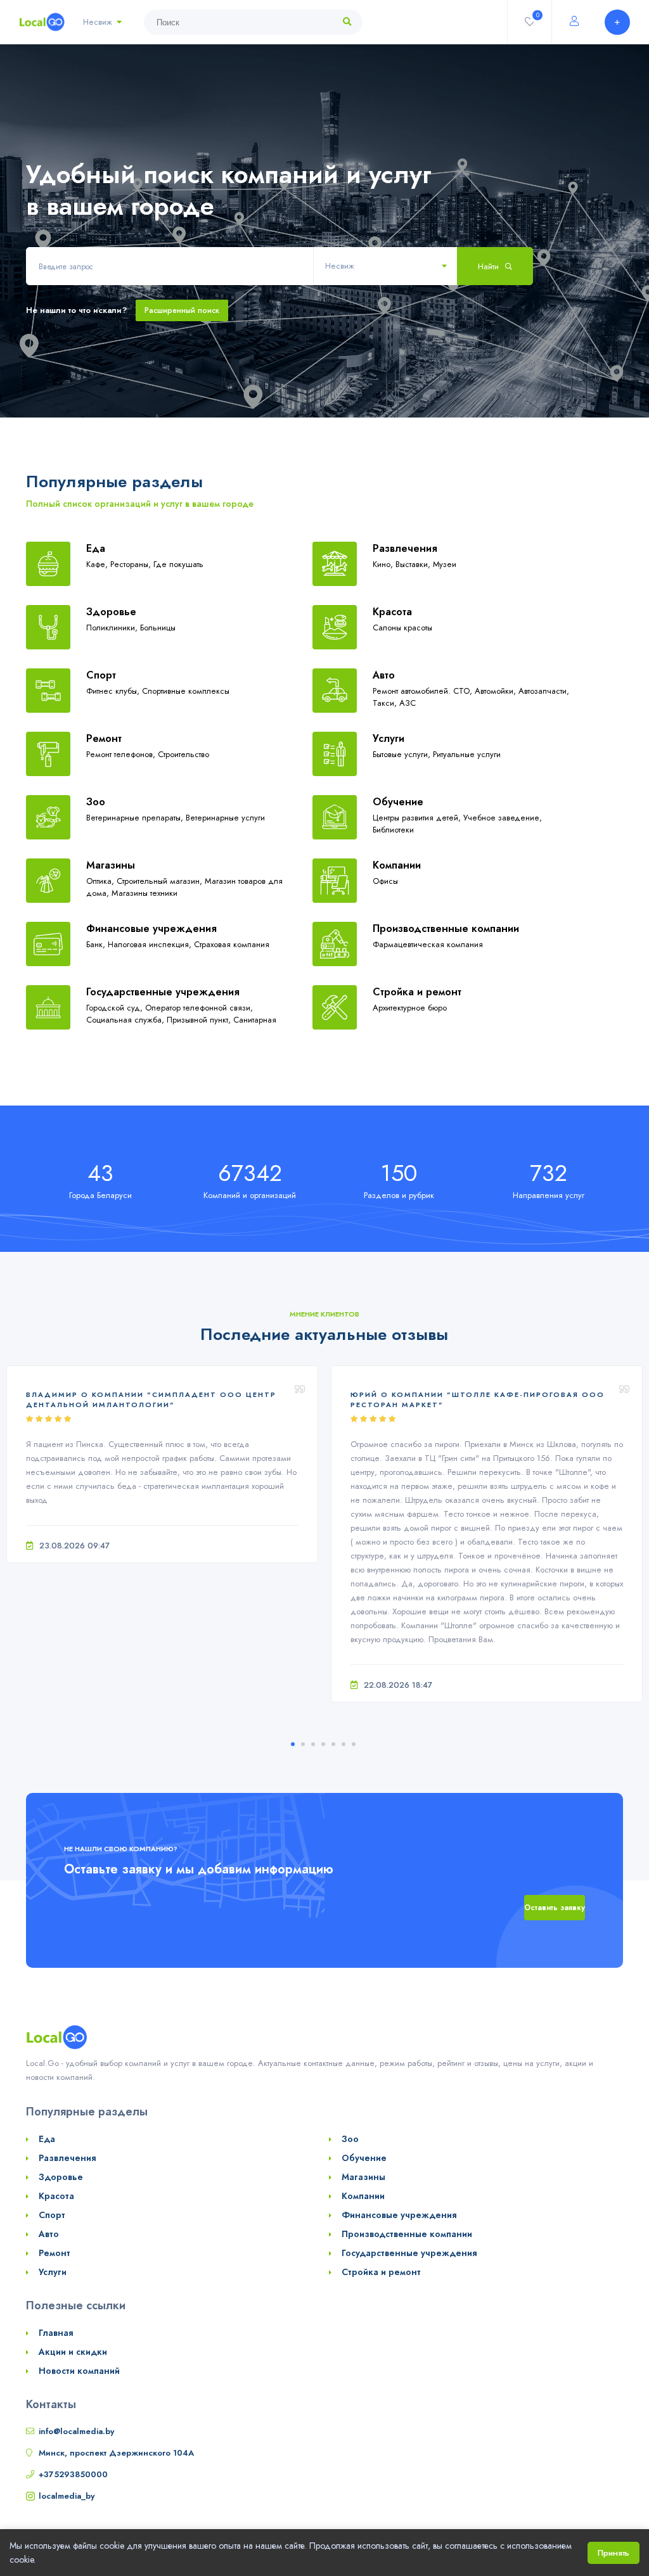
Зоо (96, 802)
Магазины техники (145, 893)
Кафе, (98, 564)
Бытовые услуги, (403, 754)
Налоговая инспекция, (151, 944)
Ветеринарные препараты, (136, 818)
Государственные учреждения (163, 992)
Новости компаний (79, 2371)
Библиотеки (393, 830)
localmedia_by (67, 2496)
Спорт (101, 675)
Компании (397, 865)
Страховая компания (232, 944)
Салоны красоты (402, 628)
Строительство (183, 754)
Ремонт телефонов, (122, 754)
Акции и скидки (73, 2352)
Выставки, (414, 564)
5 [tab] (333, 1744)
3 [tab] (313, 1744)
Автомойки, (497, 691)
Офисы (385, 881)
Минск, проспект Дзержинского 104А (116, 2453)
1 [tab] (293, 1744)
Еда (96, 548)
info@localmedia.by (76, 2431)
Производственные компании (446, 928)
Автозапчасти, (544, 691)
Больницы (158, 628)
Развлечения (405, 548)
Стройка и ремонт (417, 992)
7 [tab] (354, 1744)
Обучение (398, 802)
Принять (614, 2553)
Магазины (111, 865)
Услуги (389, 738)
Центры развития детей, (418, 818)
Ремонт (104, 738)
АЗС (408, 703)
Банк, (97, 944)
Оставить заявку (555, 1908)
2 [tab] (303, 1744)
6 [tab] (344, 1744)
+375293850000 (73, 2474)
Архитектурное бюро (410, 1008)
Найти (490, 266)
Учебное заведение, (503, 818)
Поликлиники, (113, 628)
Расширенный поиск (182, 310)
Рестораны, (132, 564)
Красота (392, 612)
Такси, (386, 703)
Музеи (445, 564)
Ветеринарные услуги (225, 818)
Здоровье (111, 612)
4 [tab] (323, 1744)
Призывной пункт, (200, 1020)
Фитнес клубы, (114, 691)
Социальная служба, (126, 1020)
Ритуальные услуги (467, 754)
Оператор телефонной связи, (199, 1008)
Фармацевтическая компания (428, 944)
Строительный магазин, (161, 881)
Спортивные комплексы (186, 691)
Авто (384, 675)
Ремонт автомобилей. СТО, (424, 691)
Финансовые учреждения (151, 928)
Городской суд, (116, 1008)
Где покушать (178, 564)
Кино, (384, 564)
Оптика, (101, 881)
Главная (56, 2333)
